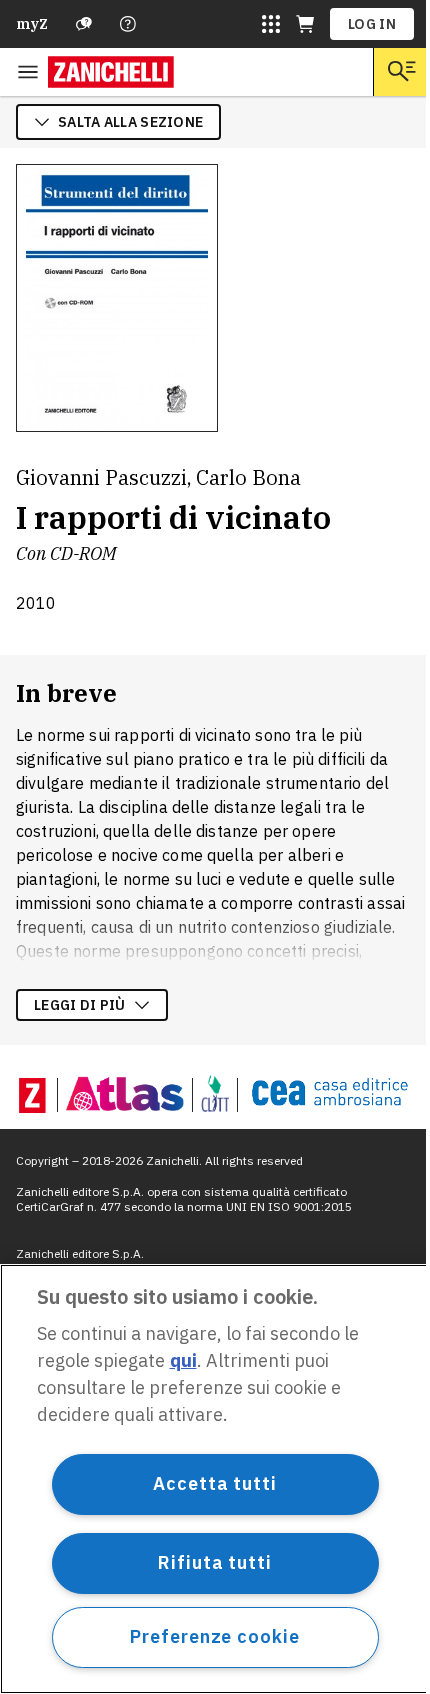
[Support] (84, 24)
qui (183, 1360)
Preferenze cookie (214, 1636)
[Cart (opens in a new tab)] (305, 24)
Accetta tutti (215, 1483)
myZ (32, 24)
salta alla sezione (130, 122)
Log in (372, 24)
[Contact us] (128, 24)
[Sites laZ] (271, 24)
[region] (215, 1479)
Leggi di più (80, 1005)
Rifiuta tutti (215, 1562)
